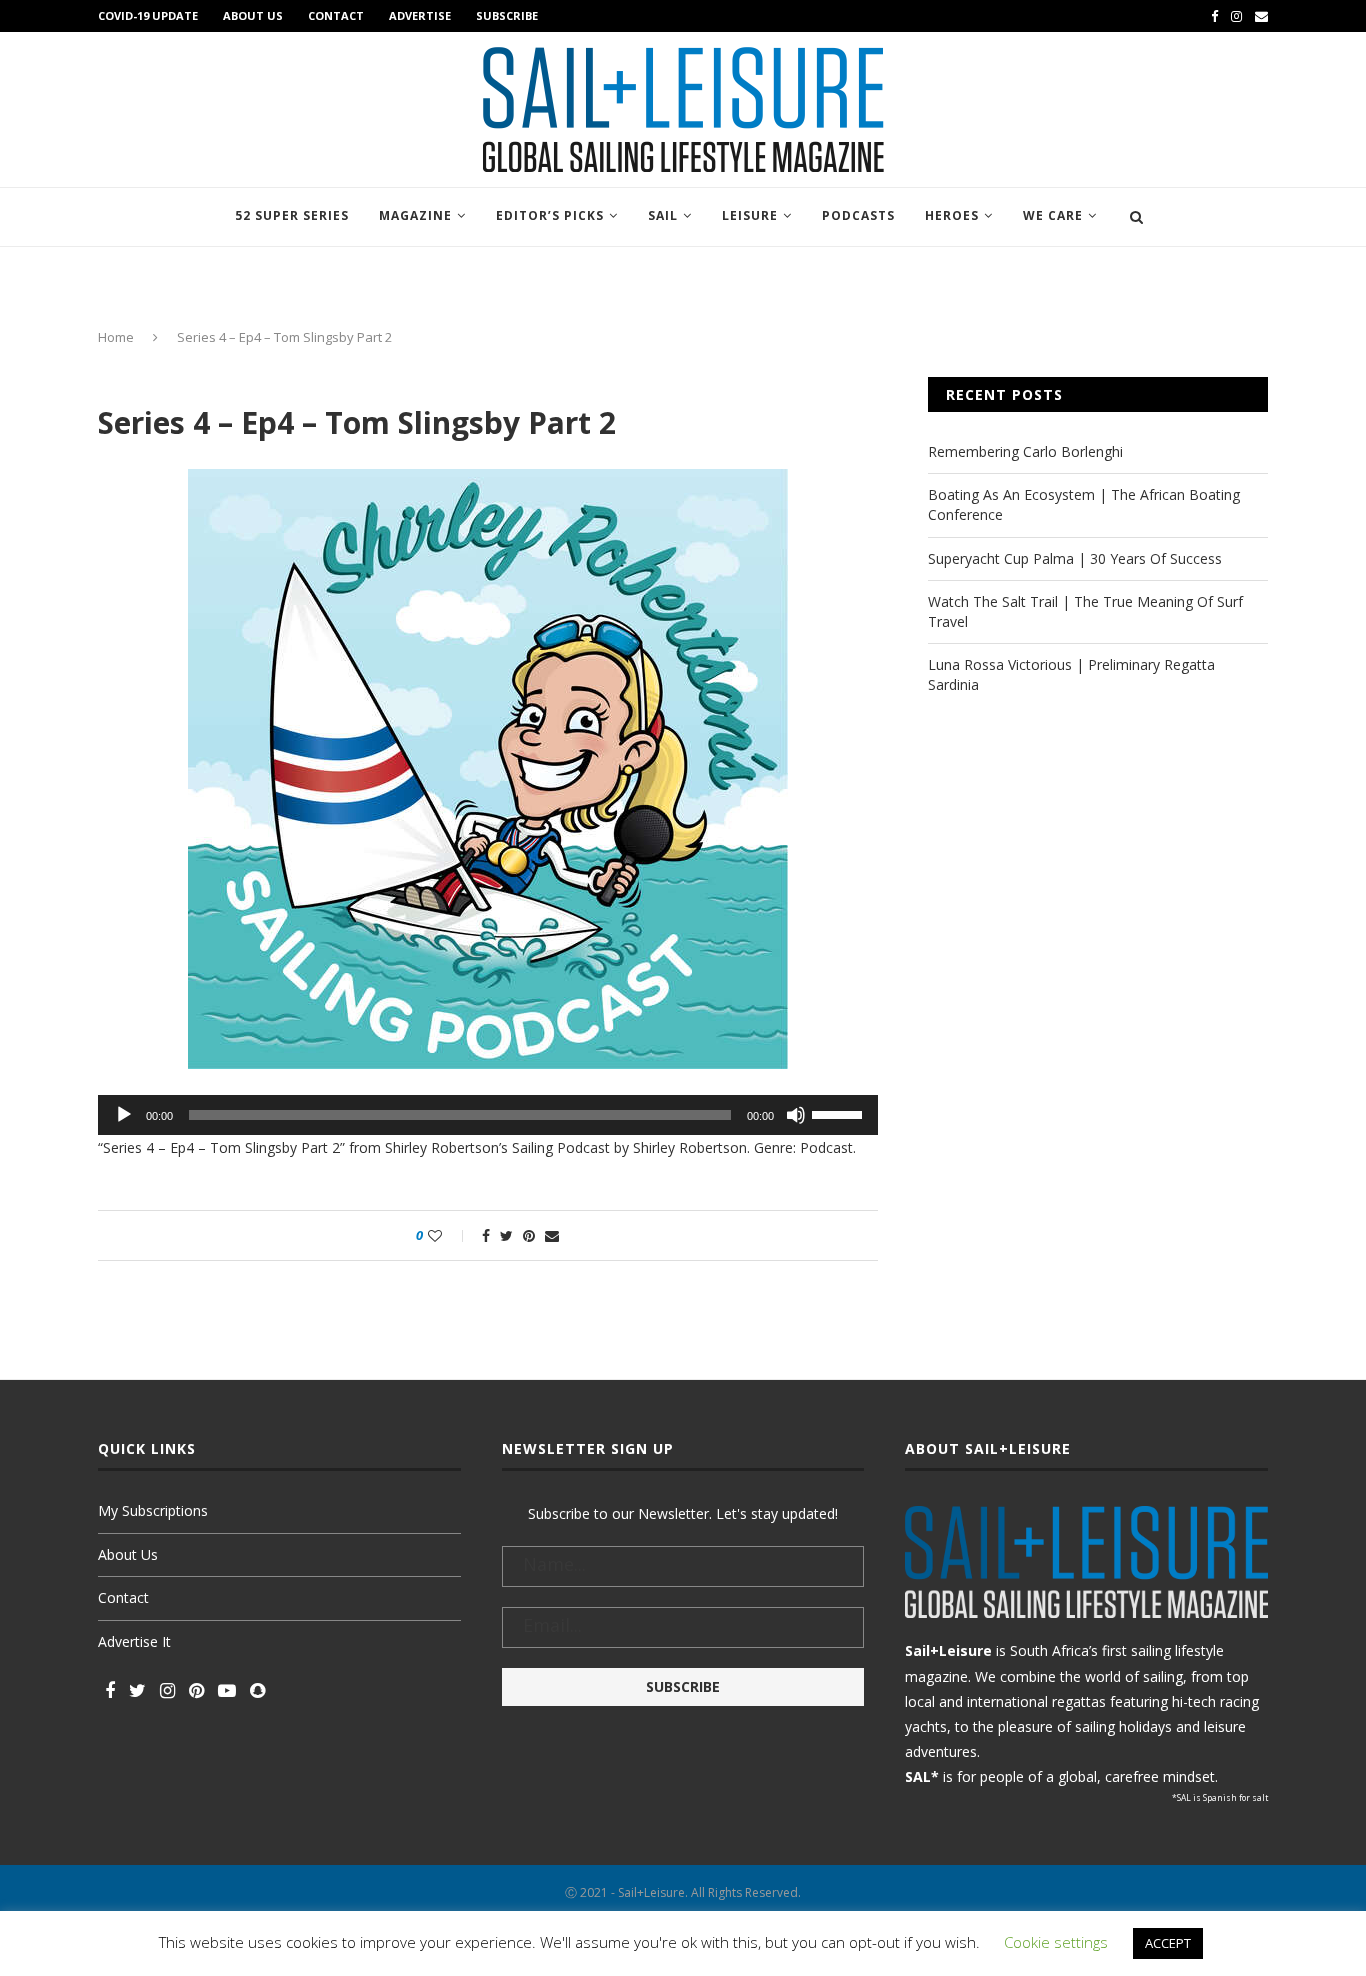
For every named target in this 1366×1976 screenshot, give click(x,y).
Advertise (420, 15)
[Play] (124, 1115)
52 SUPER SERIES (292, 215)
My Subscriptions (153, 1510)
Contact (336, 15)
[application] (488, 1115)
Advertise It (134, 1641)
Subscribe (507, 15)
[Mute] (796, 1115)
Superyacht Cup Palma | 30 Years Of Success (1075, 558)
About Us (253, 15)
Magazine (415, 215)
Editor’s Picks (550, 215)
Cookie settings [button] (1056, 1942)
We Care (1053, 215)
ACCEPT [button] (1168, 1943)
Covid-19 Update (148, 15)
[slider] (840, 1113)
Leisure (750, 215)
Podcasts (858, 215)
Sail (663, 215)
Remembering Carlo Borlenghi (1025, 451)
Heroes (952, 215)
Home (116, 337)
